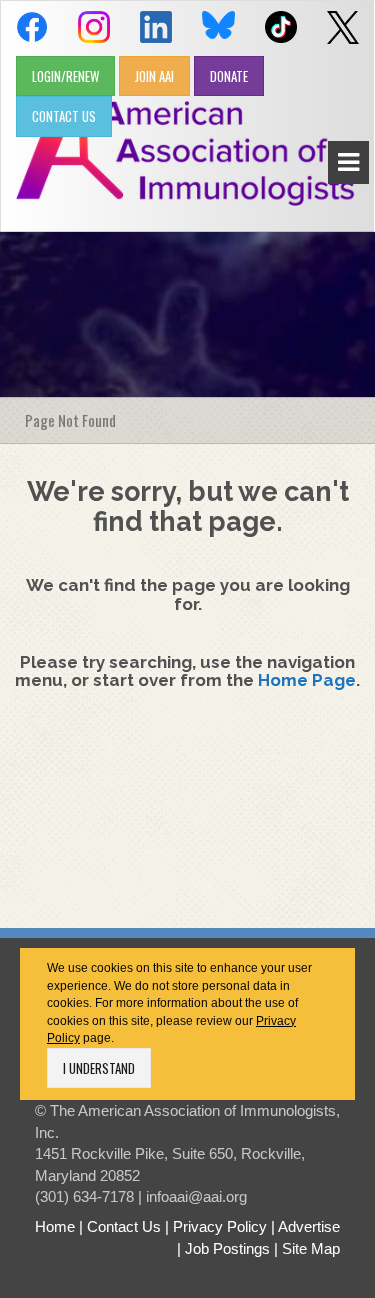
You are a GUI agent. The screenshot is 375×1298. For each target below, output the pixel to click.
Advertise (309, 1226)
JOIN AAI (154, 76)
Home (55, 1226)
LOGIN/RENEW (65, 76)
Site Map (311, 1248)
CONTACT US (64, 116)
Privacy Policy (220, 1226)
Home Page (307, 680)
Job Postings (227, 1248)
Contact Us (124, 1226)
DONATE (229, 76)
